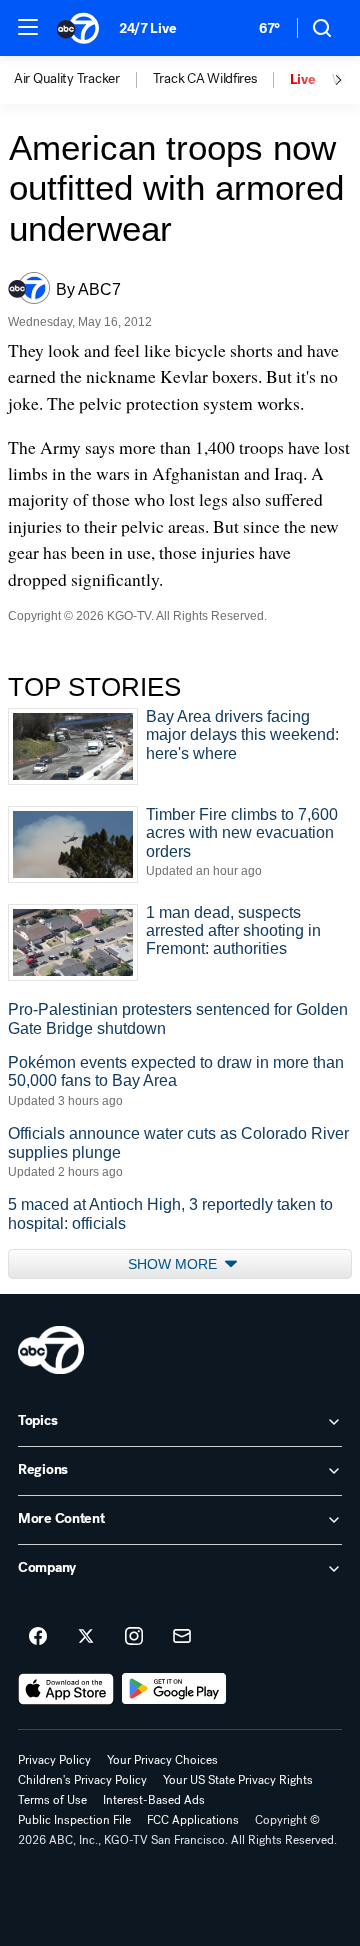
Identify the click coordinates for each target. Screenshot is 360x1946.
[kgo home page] (51, 1350)
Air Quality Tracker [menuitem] (67, 79)
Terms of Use (52, 1800)
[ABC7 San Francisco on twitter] (86, 1637)
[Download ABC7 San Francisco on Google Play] (174, 1689)
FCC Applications (193, 1820)
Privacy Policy (54, 1760)
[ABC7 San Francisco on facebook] (38, 1637)
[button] (28, 27)
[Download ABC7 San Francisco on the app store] (66, 1689)
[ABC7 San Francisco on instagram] (134, 1637)
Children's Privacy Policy (82, 1780)
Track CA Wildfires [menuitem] (205, 79)
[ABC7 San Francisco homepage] (78, 28)
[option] (83, 80)
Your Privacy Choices (162, 1760)
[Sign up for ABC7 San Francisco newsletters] (182, 1637)
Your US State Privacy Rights (238, 1780)
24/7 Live (147, 28)
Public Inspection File (74, 1820)
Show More (174, 1264)
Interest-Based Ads (154, 1800)
